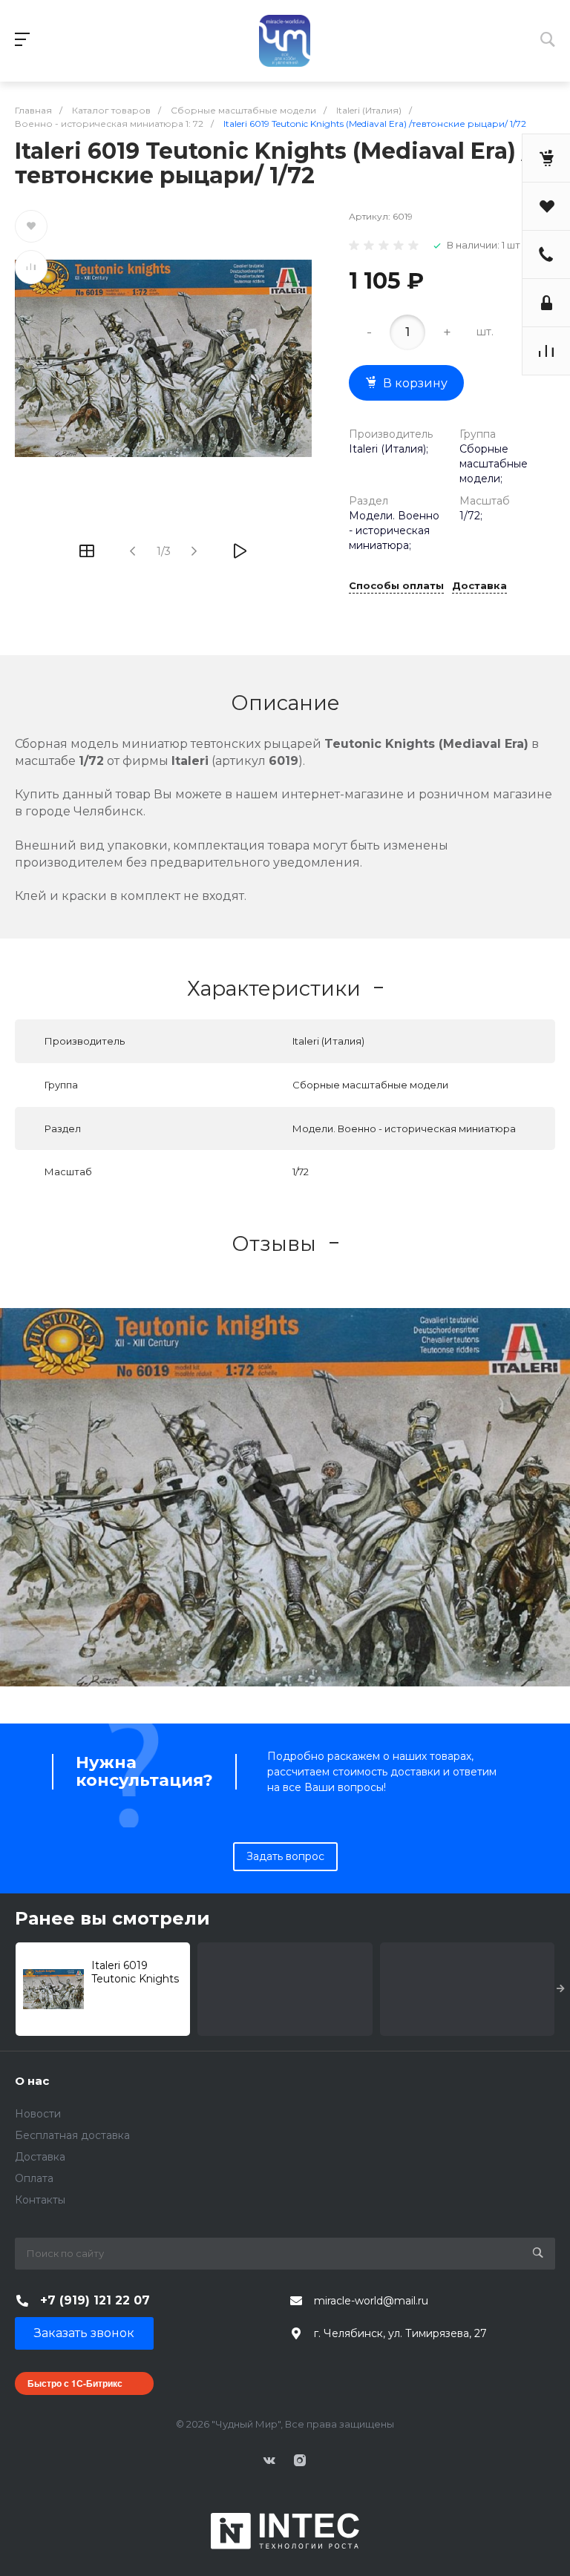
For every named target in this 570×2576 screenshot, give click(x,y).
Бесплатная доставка (72, 2135)
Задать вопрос (285, 1856)
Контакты (40, 2200)
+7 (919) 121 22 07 (95, 2300)
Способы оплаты (396, 586)
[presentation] (561, 1989)
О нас (32, 2081)
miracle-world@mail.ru (371, 2301)
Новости (38, 2114)
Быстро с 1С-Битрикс (75, 2383)
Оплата (34, 2178)
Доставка (479, 586)
